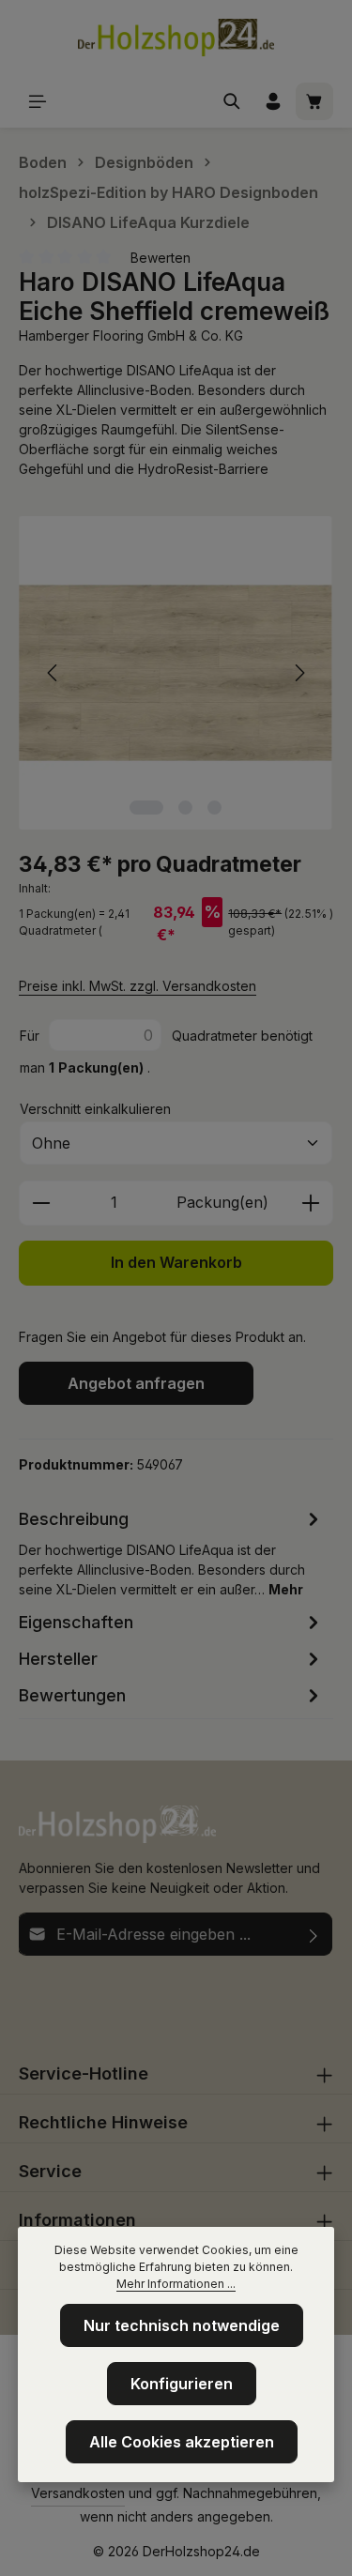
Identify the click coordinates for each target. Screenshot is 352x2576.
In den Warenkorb (176, 1263)
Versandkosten (78, 2493)
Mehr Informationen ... (176, 2284)
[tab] (171, 1552)
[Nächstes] (298, 673)
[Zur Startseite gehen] (176, 38)
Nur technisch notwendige (182, 2325)
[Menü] (38, 101)
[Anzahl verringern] (41, 1203)
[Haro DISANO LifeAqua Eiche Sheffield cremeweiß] (176, 673)
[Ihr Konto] (273, 101)
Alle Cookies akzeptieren (182, 2442)
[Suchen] (232, 101)
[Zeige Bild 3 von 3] (214, 808)
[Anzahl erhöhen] (311, 1203)
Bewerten (161, 258)
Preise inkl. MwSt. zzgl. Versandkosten (138, 986)
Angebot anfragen (136, 1383)
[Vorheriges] (54, 673)
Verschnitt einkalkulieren (95, 1109)
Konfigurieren (182, 2384)
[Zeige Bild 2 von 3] (185, 808)
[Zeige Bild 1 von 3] (146, 808)
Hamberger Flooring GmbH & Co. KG (131, 335)
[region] (176, 673)
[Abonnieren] (314, 1934)
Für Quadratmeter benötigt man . (166, 1052)
